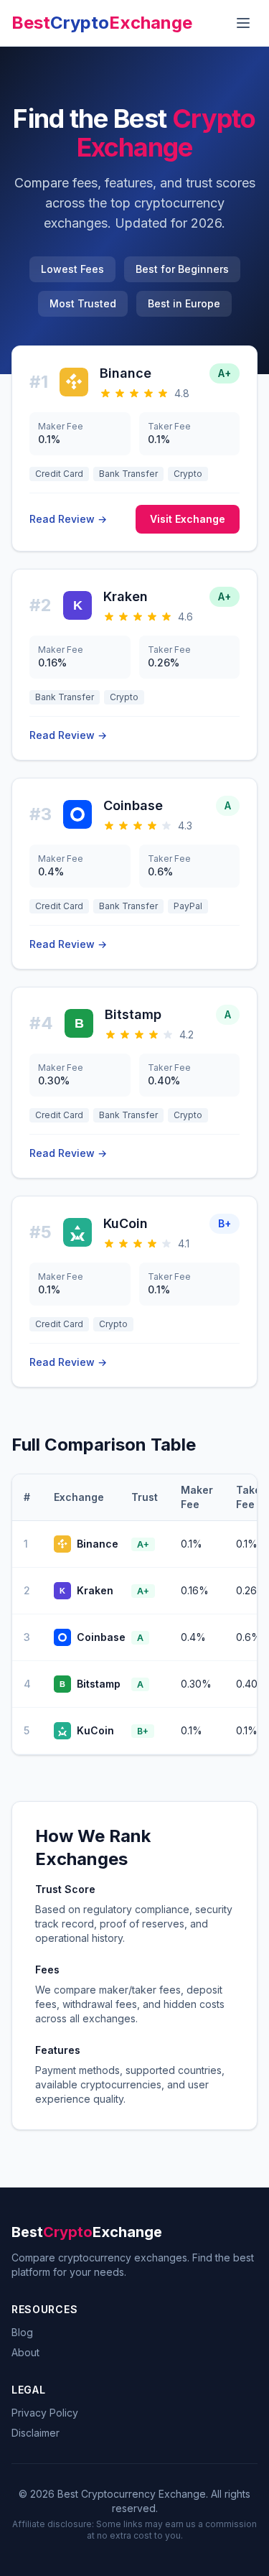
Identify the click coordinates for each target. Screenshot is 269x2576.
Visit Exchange (188, 519)
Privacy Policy (45, 2413)
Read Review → (68, 519)
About (25, 2352)
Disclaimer (36, 2433)
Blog (22, 2332)
